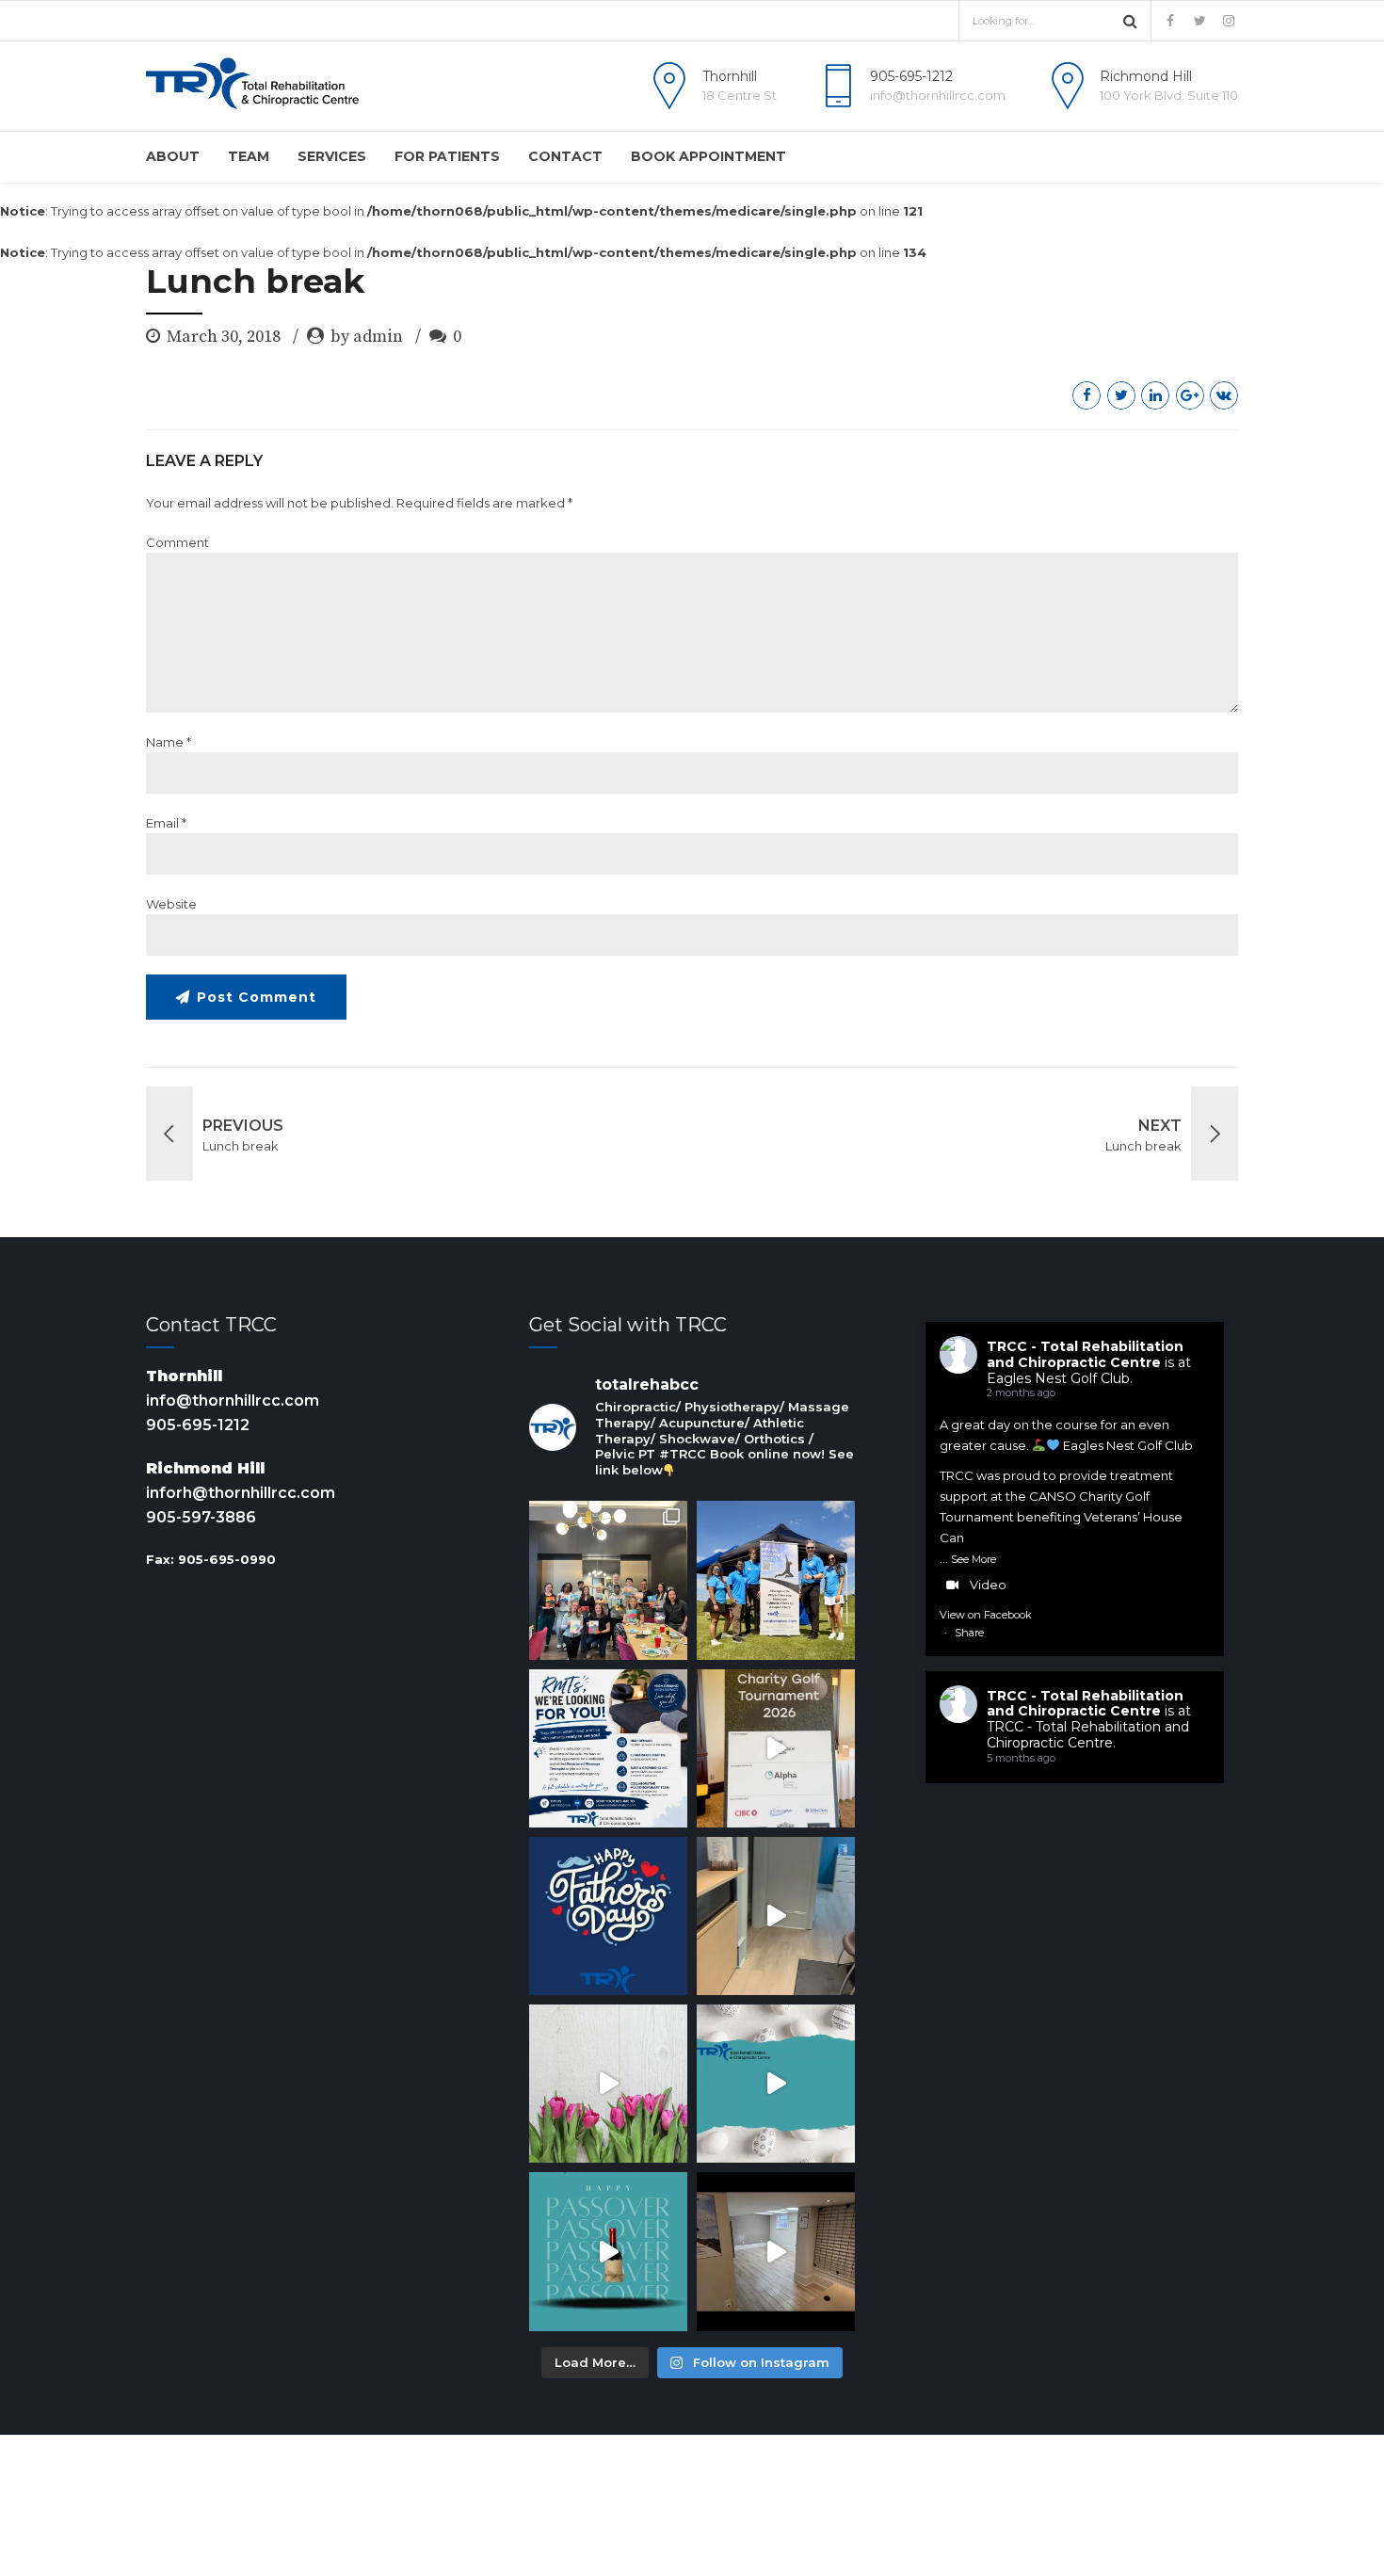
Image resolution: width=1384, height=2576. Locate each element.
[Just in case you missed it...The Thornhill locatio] (776, 1916)
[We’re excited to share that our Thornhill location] (776, 2251)
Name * (169, 742)
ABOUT (173, 156)
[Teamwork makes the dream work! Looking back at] (776, 1580)
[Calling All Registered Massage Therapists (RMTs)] (608, 1748)
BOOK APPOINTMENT (708, 156)
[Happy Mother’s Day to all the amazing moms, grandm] (608, 2084)
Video (988, 1585)
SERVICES (332, 156)
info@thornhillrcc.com (233, 1401)
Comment (177, 542)
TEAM (249, 156)
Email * (166, 823)
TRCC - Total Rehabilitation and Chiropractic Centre (1085, 1354)
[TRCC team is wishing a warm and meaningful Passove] (608, 2251)
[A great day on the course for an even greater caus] (776, 1748)
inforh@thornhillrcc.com (241, 1493)
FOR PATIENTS (447, 156)
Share (969, 1633)
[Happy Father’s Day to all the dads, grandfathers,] (608, 1916)
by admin (367, 337)
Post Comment (257, 997)
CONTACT (565, 156)
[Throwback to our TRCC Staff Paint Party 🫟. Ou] (608, 1580)
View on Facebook (986, 1615)
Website (171, 904)
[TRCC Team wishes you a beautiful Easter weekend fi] (776, 2084)
